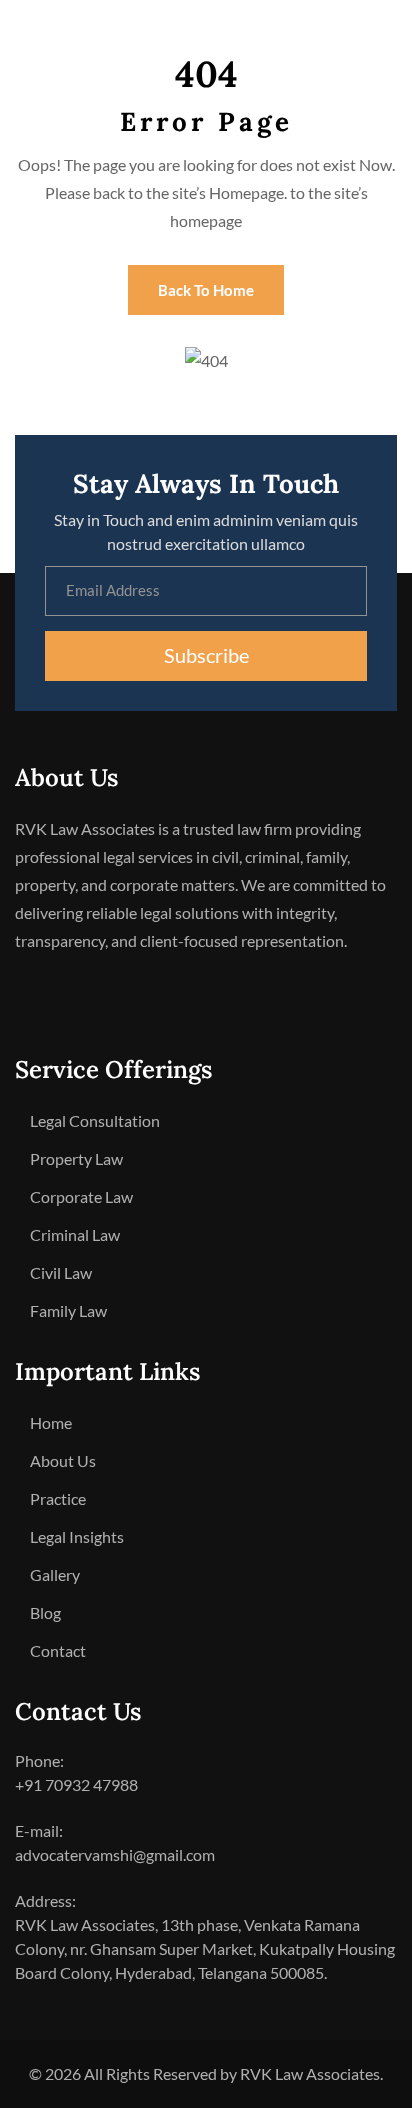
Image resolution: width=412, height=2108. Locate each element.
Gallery (55, 1574)
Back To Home (206, 290)
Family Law (68, 1310)
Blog (45, 1612)
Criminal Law (75, 1234)
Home (51, 1422)
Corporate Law (81, 1196)
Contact (58, 1650)
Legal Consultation (95, 1120)
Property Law (76, 1158)
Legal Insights (77, 1536)
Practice (58, 1498)
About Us (63, 1460)
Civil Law (61, 1272)
